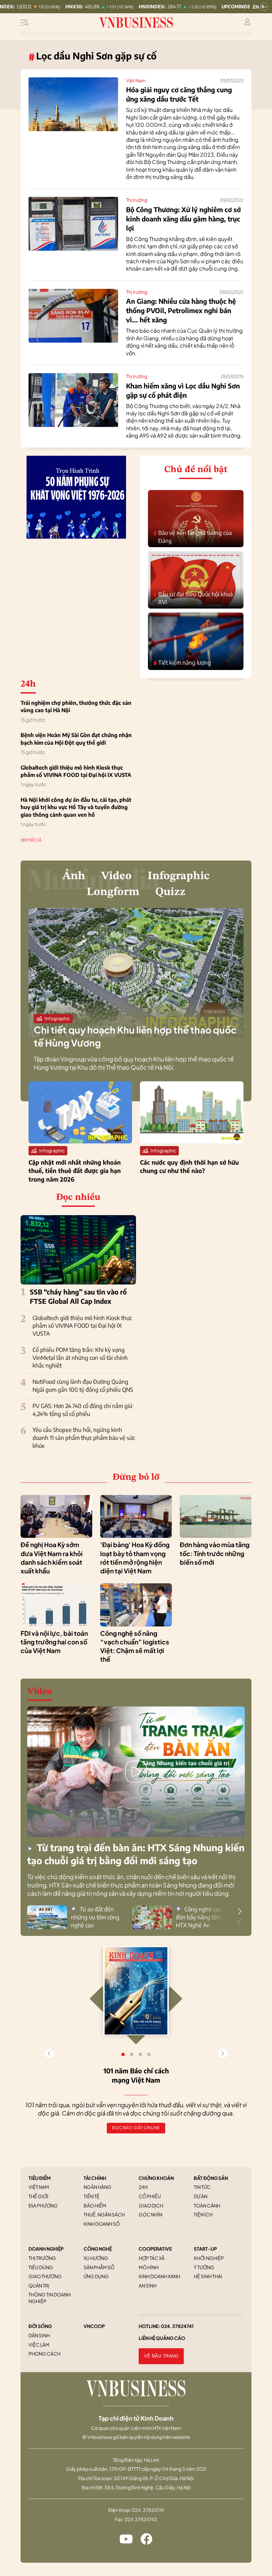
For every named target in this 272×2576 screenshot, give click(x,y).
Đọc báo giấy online (136, 2128)
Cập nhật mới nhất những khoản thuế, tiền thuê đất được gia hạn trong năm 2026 (75, 1170)
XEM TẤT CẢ (31, 840)
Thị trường (137, 200)
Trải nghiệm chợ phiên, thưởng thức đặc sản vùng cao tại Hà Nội (76, 706)
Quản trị (39, 2285)
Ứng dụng (96, 2276)
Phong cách (44, 2354)
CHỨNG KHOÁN (156, 2178)
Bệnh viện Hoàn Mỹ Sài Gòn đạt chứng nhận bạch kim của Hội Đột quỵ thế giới (76, 739)
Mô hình (149, 2267)
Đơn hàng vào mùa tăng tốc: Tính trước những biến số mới (215, 1553)
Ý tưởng (204, 2267)
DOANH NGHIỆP (46, 2249)
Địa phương (43, 2205)
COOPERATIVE (155, 2249)
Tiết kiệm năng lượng (182, 663)
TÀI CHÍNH (95, 2178)
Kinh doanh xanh (159, 2276)
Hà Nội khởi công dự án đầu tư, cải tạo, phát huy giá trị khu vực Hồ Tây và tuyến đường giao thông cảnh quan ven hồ (76, 807)
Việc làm (39, 2345)
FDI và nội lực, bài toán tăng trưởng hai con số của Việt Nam (54, 1642)
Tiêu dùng (41, 2267)
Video (116, 876)
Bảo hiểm (95, 2205)
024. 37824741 (177, 2326)
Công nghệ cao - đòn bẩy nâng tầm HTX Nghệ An (200, 1917)
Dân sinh (39, 2335)
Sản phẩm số (99, 2267)
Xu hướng (96, 2258)
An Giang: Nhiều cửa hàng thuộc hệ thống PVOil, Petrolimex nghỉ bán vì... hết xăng (181, 310)
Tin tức (202, 2187)
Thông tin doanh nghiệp (50, 2298)
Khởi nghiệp (209, 2258)
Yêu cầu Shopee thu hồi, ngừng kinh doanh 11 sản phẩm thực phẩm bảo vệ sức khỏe (84, 1438)
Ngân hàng (98, 2187)
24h (143, 2187)
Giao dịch (151, 2205)
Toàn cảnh (207, 2205)
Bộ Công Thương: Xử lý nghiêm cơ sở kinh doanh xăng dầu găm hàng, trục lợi (183, 219)
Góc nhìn (150, 2214)
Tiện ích (203, 2214)
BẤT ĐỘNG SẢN (211, 2178)
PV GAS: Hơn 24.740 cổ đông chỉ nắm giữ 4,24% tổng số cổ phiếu (82, 1410)
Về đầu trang (161, 2356)
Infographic (179, 876)
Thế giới (38, 2196)
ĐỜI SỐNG (40, 2326)
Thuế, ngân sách (104, 2214)
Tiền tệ (92, 2196)
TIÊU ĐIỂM (40, 2178)
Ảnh (74, 876)
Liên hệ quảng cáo (162, 2338)
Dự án (201, 2196)
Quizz (170, 892)
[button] (239, 1911)
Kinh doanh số (102, 2224)
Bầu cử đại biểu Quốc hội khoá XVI (193, 598)
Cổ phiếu (150, 2196)
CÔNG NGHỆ (98, 2249)
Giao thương (45, 2276)
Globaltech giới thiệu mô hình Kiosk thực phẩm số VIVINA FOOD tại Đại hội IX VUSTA (76, 771)
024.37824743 (141, 2519)
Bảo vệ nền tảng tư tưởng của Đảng (193, 537)
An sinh (148, 2285)
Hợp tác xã (152, 2258)
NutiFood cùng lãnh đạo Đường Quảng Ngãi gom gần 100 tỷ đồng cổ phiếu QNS (83, 1385)
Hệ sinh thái (208, 2276)
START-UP (205, 2249)
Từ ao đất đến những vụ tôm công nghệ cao (95, 1917)
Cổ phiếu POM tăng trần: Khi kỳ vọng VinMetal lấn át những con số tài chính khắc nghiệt (80, 1358)
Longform (113, 892)
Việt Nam (136, 80)
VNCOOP (94, 2326)
